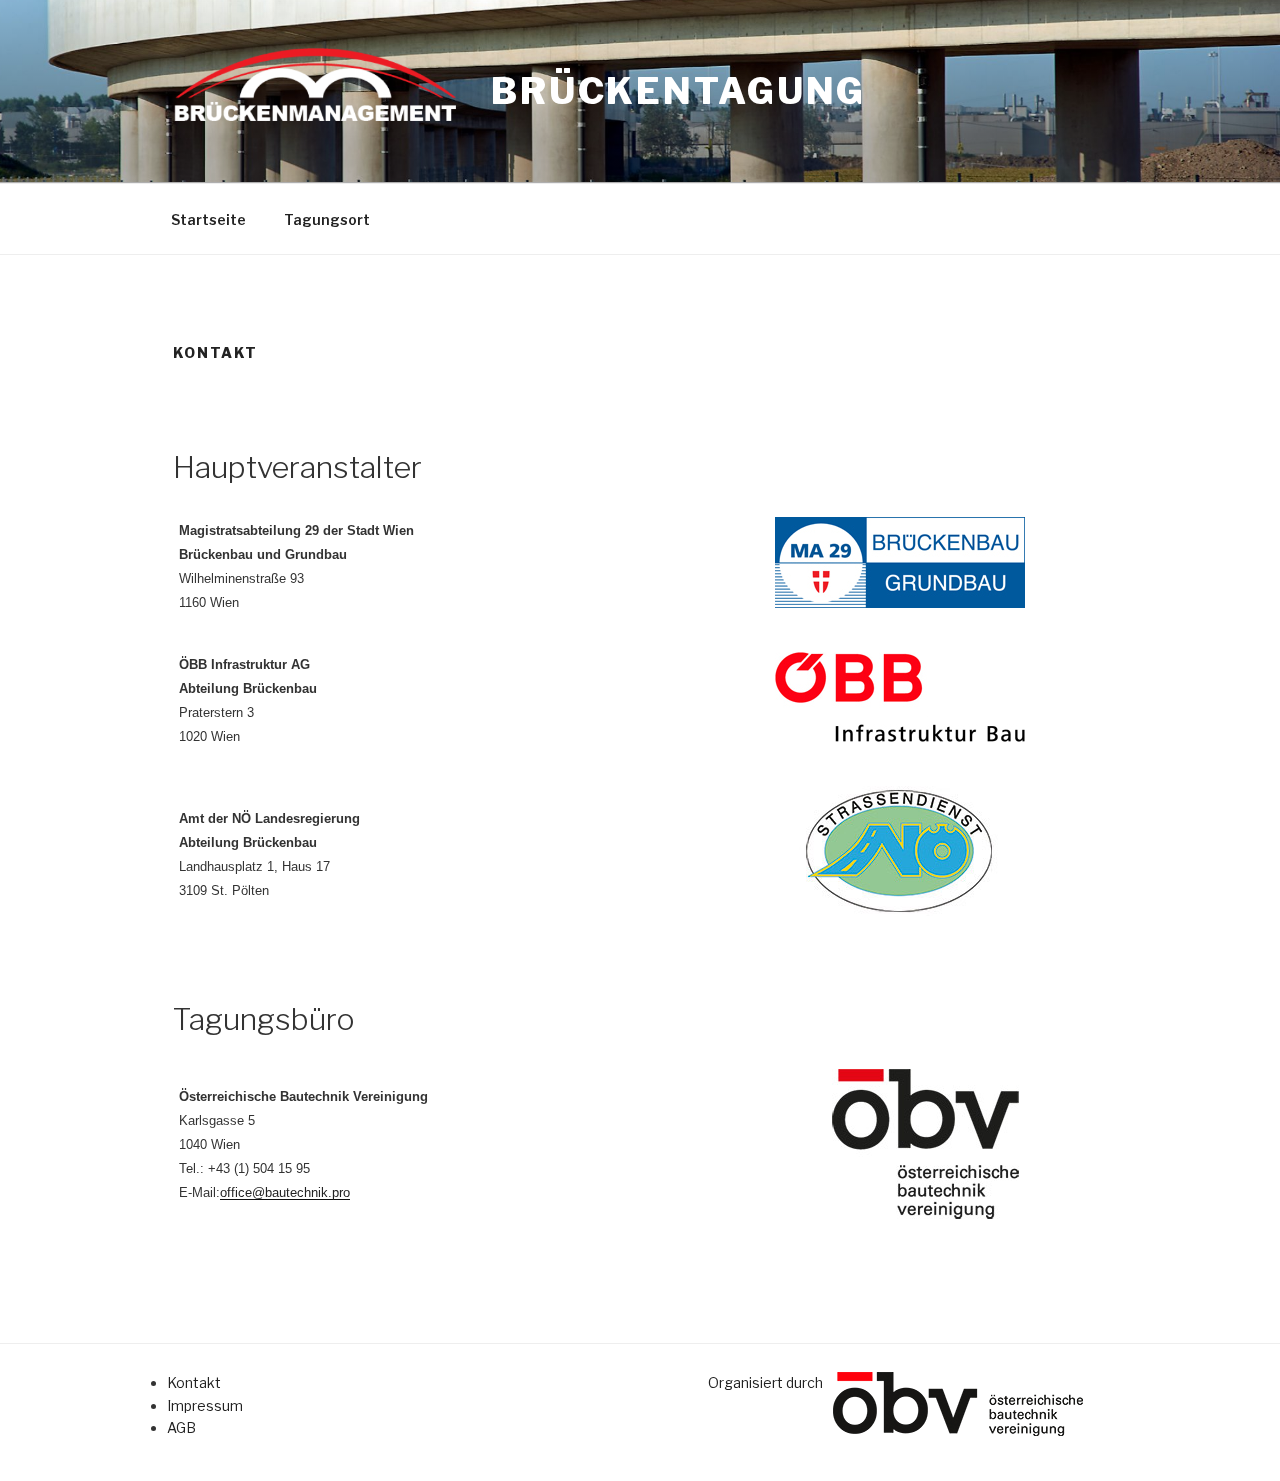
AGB (181, 1427)
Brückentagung (678, 91)
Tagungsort (327, 219)
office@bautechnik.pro (285, 1192)
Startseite (208, 219)
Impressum (205, 1405)
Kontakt (194, 1382)
